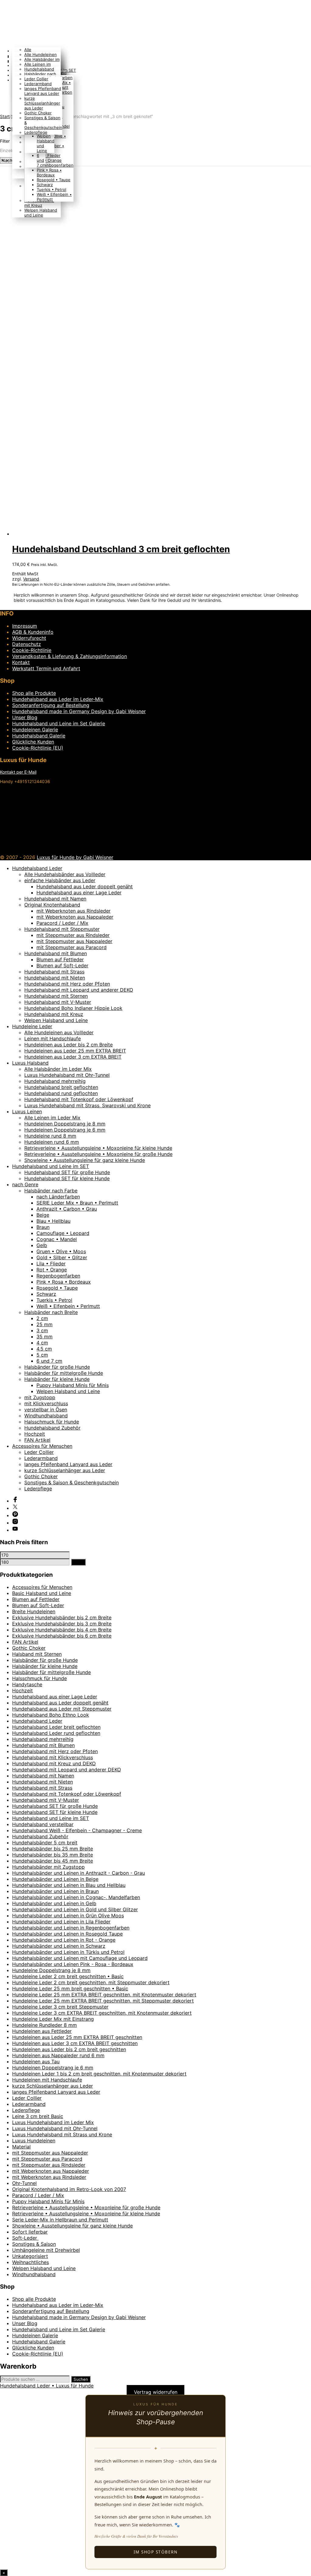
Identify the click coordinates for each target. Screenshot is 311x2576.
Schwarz (45, 185)
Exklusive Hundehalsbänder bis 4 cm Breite (62, 1630)
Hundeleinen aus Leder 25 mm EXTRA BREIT (75, 1051)
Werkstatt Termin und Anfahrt (46, 668)
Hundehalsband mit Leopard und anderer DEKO (79, 990)
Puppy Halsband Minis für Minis (73, 1385)
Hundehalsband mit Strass (54, 972)
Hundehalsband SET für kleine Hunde (67, 1178)
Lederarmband (38, 84)
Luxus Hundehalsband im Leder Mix (53, 2122)
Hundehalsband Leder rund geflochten (56, 1733)
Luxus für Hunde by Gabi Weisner (75, 857)
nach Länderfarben (58, 1197)
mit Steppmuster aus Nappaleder (74, 941)
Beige (43, 1215)
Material (21, 2147)
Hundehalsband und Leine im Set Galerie (59, 723)
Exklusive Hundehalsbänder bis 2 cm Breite (62, 1617)
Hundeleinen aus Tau (36, 2061)
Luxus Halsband (30, 1063)
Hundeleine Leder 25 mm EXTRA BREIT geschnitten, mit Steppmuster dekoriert (103, 2001)
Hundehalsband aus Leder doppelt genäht (85, 886)
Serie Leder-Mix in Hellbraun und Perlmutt (60, 2220)
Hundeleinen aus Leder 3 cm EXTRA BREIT (73, 1057)
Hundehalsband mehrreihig (55, 1081)
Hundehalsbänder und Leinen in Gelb (54, 1903)
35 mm (44, 1337)
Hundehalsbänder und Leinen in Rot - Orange (64, 1940)
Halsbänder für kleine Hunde (57, 1379)
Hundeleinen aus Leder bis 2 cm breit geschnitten (69, 2049)
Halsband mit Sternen (37, 1654)
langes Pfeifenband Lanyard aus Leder (43, 91)
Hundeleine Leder (32, 1026)
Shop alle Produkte (34, 693)
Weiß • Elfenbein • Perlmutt (68, 1306)
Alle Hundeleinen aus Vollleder (59, 1032)
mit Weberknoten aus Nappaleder (75, 917)
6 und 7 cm (41, 160)
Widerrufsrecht (29, 638)
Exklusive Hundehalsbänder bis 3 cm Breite (62, 1624)
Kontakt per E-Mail (18, 772)
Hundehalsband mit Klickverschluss (53, 1757)
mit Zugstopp (40, 1397)
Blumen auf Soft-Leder (62, 966)
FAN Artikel (37, 1440)
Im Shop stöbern (156, 2552)
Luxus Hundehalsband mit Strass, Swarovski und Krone (87, 1105)
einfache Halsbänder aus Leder (60, 880)
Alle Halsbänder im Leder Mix (58, 1069)
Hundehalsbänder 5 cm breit (45, 1843)
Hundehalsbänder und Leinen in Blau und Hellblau (69, 1885)
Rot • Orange (49, 160)
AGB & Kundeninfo (33, 632)
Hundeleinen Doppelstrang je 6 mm (65, 1130)
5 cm (42, 1355)
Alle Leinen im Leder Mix (52, 1118)
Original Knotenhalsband (52, 905)
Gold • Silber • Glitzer (62, 1257)
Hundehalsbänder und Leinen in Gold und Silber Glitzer (75, 1909)
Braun (43, 1227)
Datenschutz (27, 644)
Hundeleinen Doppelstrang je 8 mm (65, 1124)
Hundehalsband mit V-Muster (58, 1002)
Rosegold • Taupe (54, 180)
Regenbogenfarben (55, 165)
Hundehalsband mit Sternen (56, 996)
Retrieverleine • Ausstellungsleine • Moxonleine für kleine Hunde (98, 1148)
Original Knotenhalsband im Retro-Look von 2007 (69, 2189)
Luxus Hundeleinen (34, 2141)
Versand (31, 579)
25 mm (44, 1324)
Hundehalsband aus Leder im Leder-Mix (58, 699)
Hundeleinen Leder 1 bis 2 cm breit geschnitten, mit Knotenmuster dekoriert (99, 2074)
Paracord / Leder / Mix (62, 923)
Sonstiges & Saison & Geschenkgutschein (72, 1482)
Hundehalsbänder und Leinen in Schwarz (59, 1946)
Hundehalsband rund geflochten (61, 1093)
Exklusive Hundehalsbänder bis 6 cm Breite (62, 1636)
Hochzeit (35, 1434)
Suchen (81, 2379)
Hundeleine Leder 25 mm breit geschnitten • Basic (70, 1988)
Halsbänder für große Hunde (57, 1367)
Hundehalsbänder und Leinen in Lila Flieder (61, 1922)
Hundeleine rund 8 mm (50, 1136)
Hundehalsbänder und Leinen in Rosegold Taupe (67, 1934)
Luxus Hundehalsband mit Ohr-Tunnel (67, 1075)
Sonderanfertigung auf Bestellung (51, 705)
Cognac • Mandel (57, 1239)
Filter (78, 1562)
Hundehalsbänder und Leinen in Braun (55, 1891)
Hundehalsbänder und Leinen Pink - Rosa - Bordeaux (73, 1964)
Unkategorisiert (30, 2256)
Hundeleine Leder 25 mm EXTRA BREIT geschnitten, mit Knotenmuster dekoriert (104, 1995)
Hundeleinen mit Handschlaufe (47, 2080)
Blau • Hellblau (53, 1221)
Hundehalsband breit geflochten (61, 1087)
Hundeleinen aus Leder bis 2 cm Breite (68, 1045)
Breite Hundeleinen (34, 1611)
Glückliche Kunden (33, 742)
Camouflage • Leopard (63, 1233)
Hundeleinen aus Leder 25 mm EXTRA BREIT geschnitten (77, 2037)
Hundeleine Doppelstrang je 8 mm (51, 1970)
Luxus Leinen (27, 1111)
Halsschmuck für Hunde (52, 1422)
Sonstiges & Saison (34, 2244)
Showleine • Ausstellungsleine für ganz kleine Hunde (85, 1160)
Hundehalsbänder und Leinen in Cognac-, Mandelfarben (76, 1897)
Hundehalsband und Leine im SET (51, 1166)
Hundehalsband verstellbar (43, 1824)
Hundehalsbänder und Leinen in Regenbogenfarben (71, 1928)
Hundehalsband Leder (37, 868)
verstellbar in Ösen (46, 1409)
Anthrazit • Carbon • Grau (67, 1209)
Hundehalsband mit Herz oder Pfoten (67, 984)
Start (5, 116)
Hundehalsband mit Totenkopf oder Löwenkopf (79, 1099)
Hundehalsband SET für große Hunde (67, 1172)
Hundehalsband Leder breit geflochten (56, 1727)
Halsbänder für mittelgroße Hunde (64, 1373)
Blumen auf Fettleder (60, 959)
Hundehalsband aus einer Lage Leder (79, 893)
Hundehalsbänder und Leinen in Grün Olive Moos (68, 1916)
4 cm (42, 1343)
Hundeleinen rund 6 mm (52, 1142)
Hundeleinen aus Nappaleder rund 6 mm (58, 2055)
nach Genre (25, 1184)
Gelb (42, 1245)
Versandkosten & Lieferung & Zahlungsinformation (70, 656)
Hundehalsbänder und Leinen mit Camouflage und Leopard (80, 1958)
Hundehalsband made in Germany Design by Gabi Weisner (79, 711)
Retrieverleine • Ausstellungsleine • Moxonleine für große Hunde (98, 1154)
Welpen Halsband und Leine (41, 213)
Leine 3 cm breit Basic (38, 2116)
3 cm (42, 1330)
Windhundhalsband (46, 1416)
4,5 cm (44, 1349)
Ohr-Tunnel (24, 2183)
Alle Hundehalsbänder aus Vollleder (65, 874)
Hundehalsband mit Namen (55, 899)
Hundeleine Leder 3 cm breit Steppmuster (60, 2007)
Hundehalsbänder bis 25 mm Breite (53, 1849)
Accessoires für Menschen (42, 1446)
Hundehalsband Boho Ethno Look (51, 1715)
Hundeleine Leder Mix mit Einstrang (53, 2019)
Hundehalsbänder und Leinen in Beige (55, 1879)
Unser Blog (25, 717)
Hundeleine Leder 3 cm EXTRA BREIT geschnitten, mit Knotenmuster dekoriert (102, 2013)
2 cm (42, 1318)
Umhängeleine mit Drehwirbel (46, 2250)
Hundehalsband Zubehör (52, 1428)
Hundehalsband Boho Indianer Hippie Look (73, 1008)
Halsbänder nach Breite (51, 1312)
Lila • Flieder (49, 155)
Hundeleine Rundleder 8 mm (44, 2025)
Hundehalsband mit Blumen (56, 953)
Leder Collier (36, 79)
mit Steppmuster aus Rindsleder (73, 935)
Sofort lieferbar (30, 2232)
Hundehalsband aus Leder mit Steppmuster (62, 1709)
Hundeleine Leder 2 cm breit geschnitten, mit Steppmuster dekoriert (91, 1982)
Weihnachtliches (31, 2262)
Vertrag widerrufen (156, 2392)
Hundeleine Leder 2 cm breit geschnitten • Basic (68, 1976)
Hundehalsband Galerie (39, 736)
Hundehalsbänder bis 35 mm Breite (53, 1855)
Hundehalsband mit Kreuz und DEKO (54, 1763)
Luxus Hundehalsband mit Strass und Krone (62, 2134)
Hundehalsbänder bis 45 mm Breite (53, 1861)
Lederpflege (36, 132)
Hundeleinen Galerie (35, 730)
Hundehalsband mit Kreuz (39, 203)
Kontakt (21, 662)
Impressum (25, 626)
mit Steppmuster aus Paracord (72, 947)
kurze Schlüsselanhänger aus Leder (42, 103)
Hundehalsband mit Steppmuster (62, 929)
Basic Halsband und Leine (42, 1593)
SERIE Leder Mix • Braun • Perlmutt (77, 1203)
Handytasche (27, 1684)
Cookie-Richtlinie (32, 650)
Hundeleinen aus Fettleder (42, 2031)
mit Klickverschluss (46, 1403)
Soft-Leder (25, 2238)
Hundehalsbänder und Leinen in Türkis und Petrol (68, 1952)
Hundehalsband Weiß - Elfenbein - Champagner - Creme (77, 1830)
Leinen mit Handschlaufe (53, 1038)
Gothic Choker (38, 113)
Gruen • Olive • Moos (61, 1251)
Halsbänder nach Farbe (51, 1191)
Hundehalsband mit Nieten (55, 978)
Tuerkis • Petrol (51, 189)
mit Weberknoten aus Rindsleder (73, 911)
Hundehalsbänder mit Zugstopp (48, 1867)
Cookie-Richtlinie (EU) (38, 748)
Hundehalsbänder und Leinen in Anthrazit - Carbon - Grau (79, 1873)
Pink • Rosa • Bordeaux (49, 172)
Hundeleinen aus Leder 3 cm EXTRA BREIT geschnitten (75, 2043)
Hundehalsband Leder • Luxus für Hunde (47, 2386)
